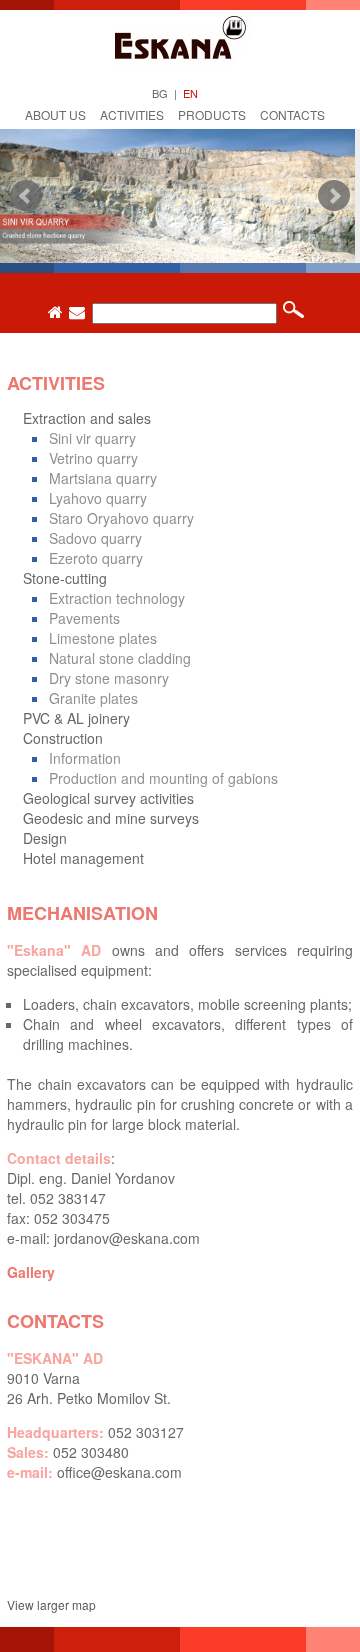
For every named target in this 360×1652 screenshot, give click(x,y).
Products (212, 114)
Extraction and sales (87, 418)
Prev (26, 196)
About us (55, 114)
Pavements (84, 618)
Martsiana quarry (103, 478)
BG (160, 93)
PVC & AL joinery (76, 718)
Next (334, 196)
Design (45, 838)
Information (85, 758)
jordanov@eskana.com (127, 1238)
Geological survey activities (108, 798)
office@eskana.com (119, 1472)
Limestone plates (103, 638)
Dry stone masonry (109, 678)
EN (190, 93)
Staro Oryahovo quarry (121, 518)
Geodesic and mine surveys (111, 818)
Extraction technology (117, 598)
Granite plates (93, 698)
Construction (63, 738)
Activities (132, 114)
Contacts (292, 114)
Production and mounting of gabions (163, 778)
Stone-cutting (65, 578)
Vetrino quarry (93, 458)
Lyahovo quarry (98, 498)
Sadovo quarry (95, 538)
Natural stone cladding (120, 658)
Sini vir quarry (92, 438)
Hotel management (83, 858)
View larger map (51, 1604)
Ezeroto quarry (96, 558)
